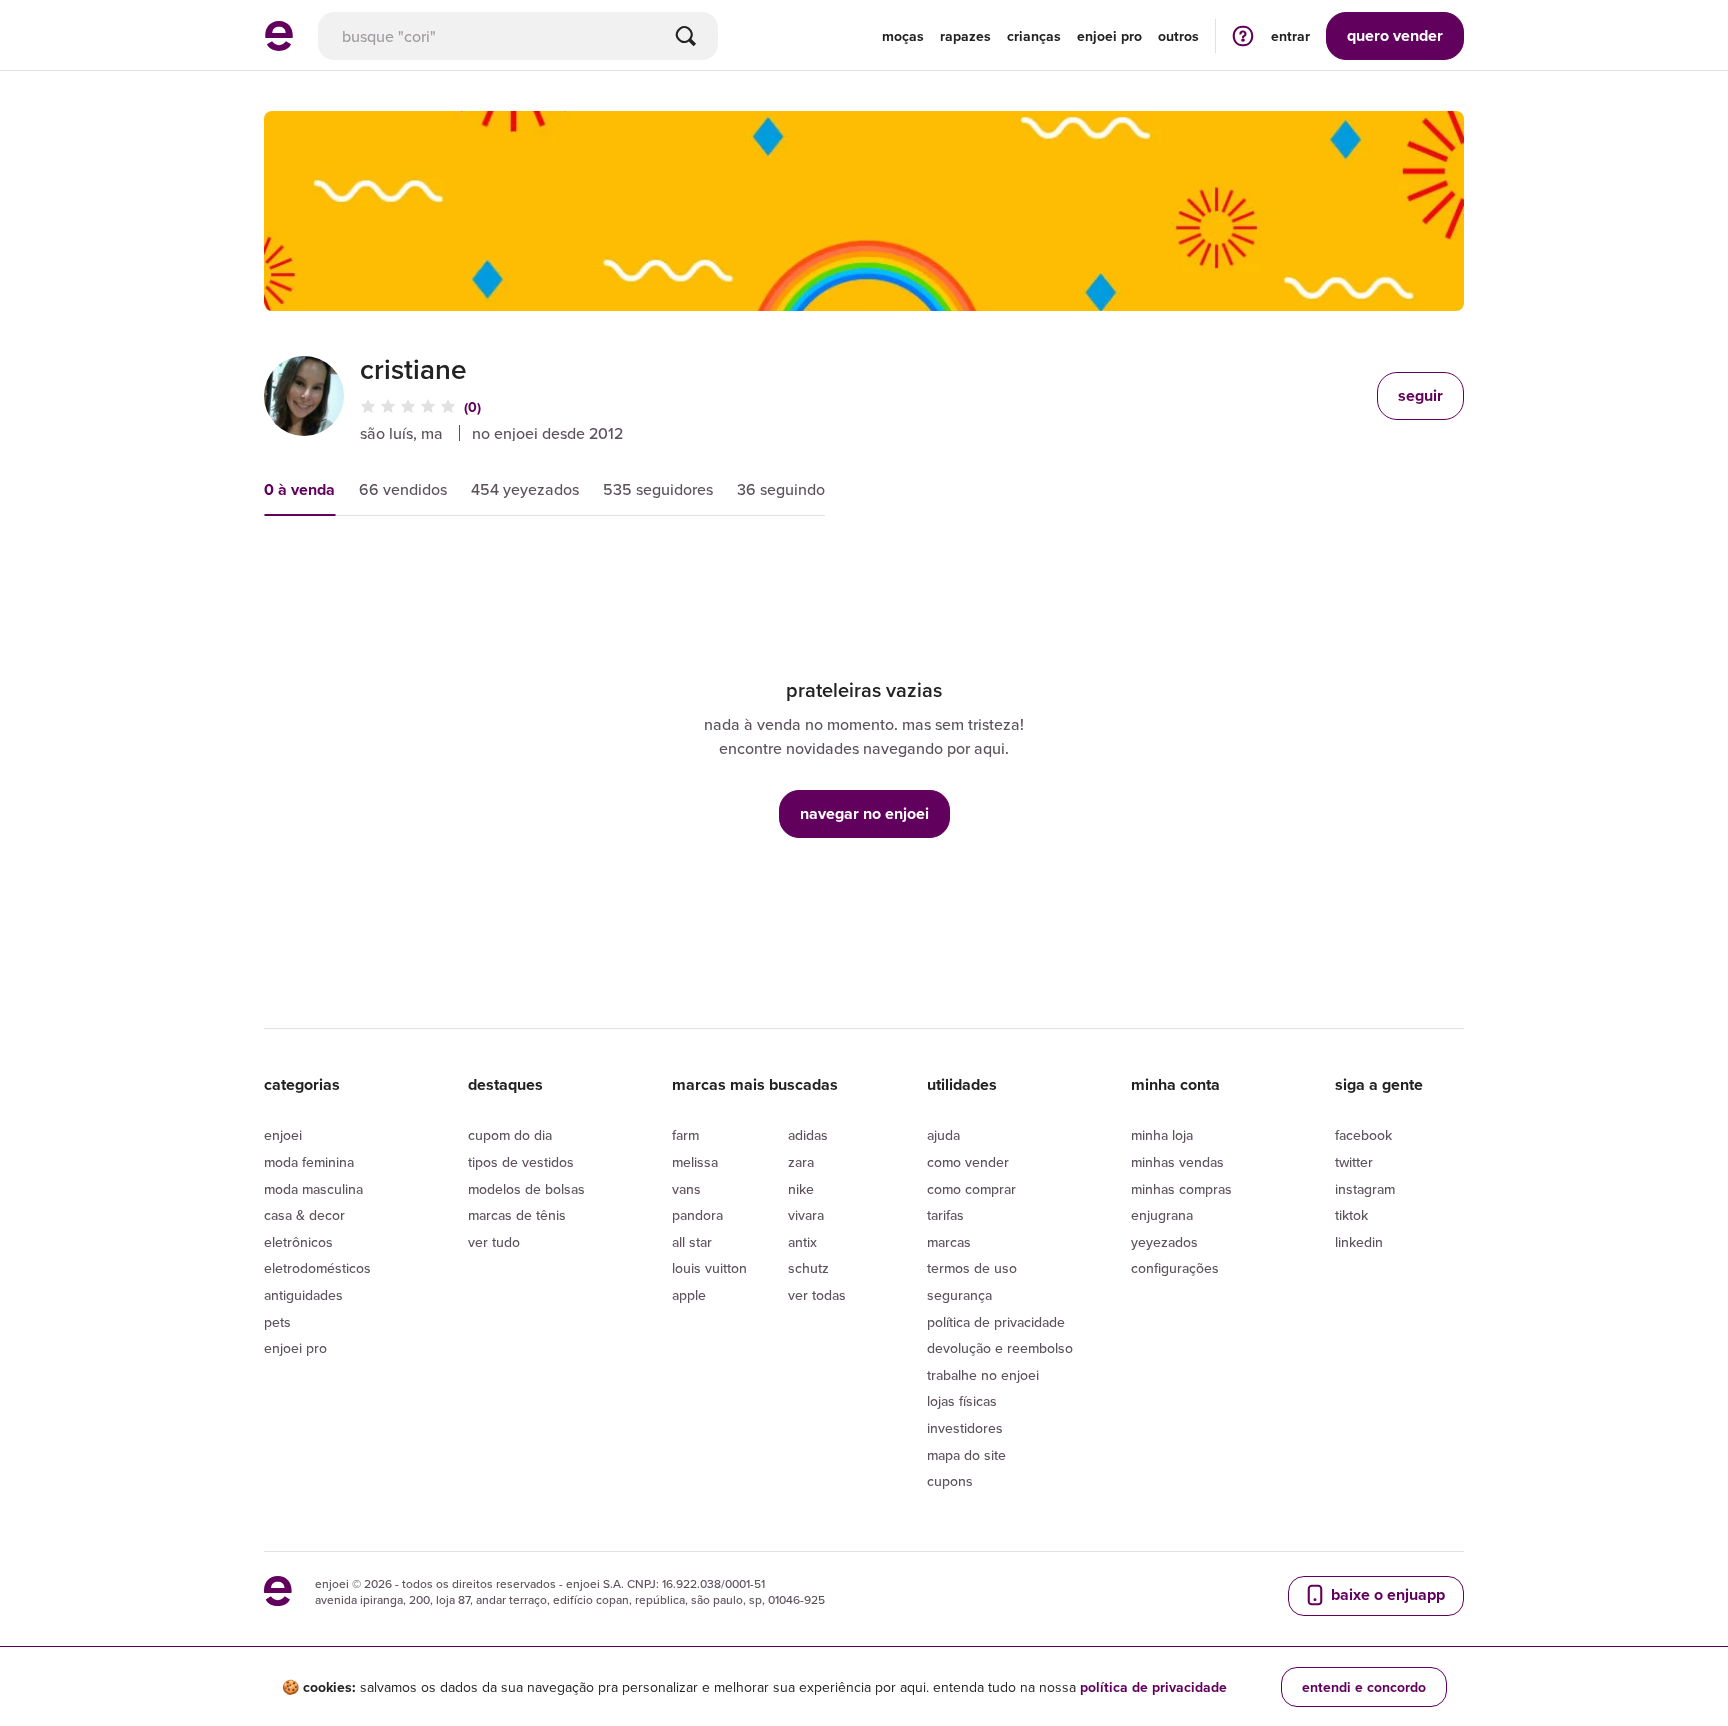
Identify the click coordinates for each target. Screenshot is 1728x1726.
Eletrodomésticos (317, 1268)
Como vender (968, 1162)
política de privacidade (1153, 1687)
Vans (686, 1189)
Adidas (808, 1135)
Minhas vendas (1177, 1162)
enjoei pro (1109, 36)
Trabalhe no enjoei (983, 1375)
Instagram (1365, 1189)
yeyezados (1164, 1242)
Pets (277, 1322)
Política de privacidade (996, 1322)
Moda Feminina (309, 1162)
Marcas (949, 1242)
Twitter (1354, 1162)
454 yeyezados (525, 489)
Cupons (950, 1481)
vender (1395, 35)
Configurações (1175, 1268)
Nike (801, 1189)
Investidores (965, 1428)
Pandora (697, 1215)
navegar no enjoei (864, 813)
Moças (903, 36)
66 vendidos (403, 489)
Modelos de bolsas (526, 1189)
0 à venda (299, 489)
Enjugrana (1162, 1215)
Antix (802, 1242)
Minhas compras (1181, 1189)
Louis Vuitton (709, 1268)
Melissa (695, 1162)
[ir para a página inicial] (279, 45)
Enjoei (283, 1135)
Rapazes (965, 36)
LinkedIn (1359, 1242)
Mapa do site (966, 1455)
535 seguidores (658, 489)
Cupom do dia (510, 1135)
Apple (689, 1295)
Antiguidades (303, 1295)
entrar (1290, 36)
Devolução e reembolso (1000, 1348)
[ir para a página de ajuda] (1243, 35)
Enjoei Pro (295, 1348)
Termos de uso (972, 1268)
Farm (685, 1135)
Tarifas (945, 1215)
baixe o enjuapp (1386, 1594)
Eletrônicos (298, 1242)
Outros (1178, 36)
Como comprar (971, 1189)
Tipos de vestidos (521, 1162)
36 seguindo (781, 489)
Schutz (808, 1268)
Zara (801, 1162)
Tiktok (1351, 1215)
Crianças (1034, 36)
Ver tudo (494, 1242)
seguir (1420, 395)
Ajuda (943, 1135)
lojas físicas (962, 1401)
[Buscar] (686, 36)
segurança (959, 1295)
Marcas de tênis (517, 1215)
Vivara (806, 1215)
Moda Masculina (313, 1189)
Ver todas (817, 1295)
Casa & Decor (304, 1215)
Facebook (1363, 1135)
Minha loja (1162, 1135)
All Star (692, 1242)
